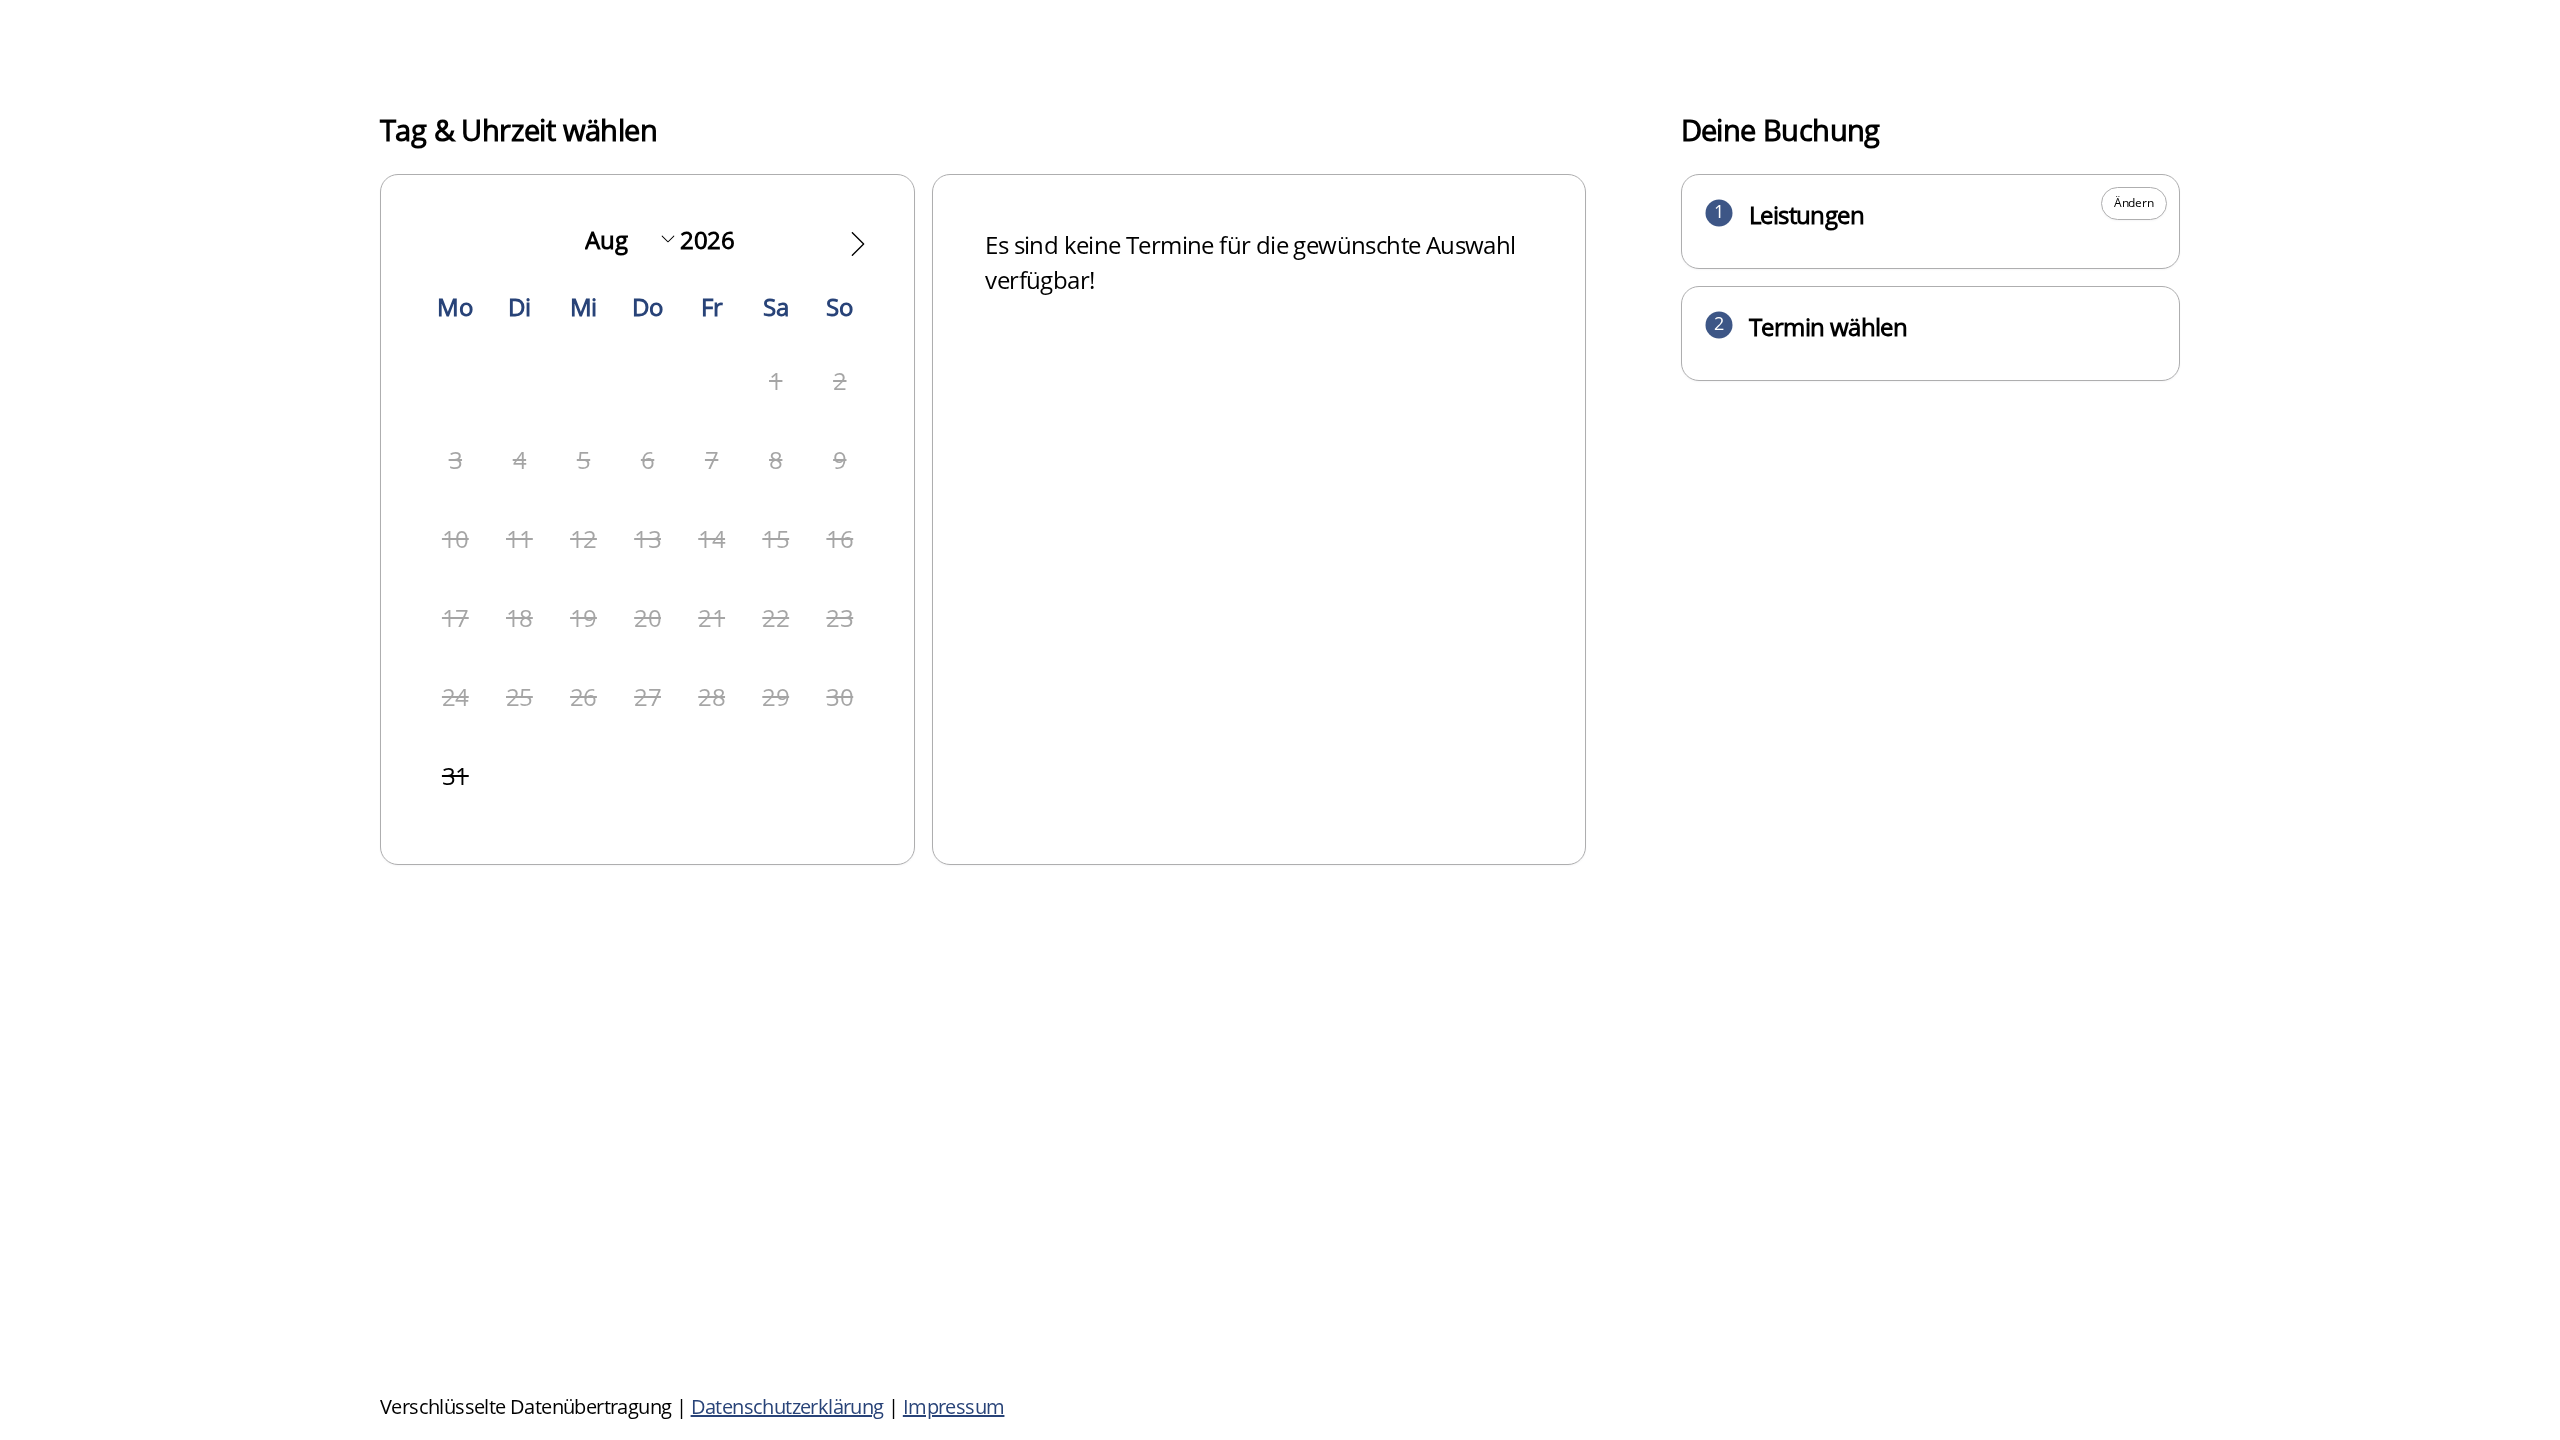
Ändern (2134, 202)
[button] (858, 244)
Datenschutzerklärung (787, 1406)
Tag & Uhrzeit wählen (518, 129)
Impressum (954, 1406)
